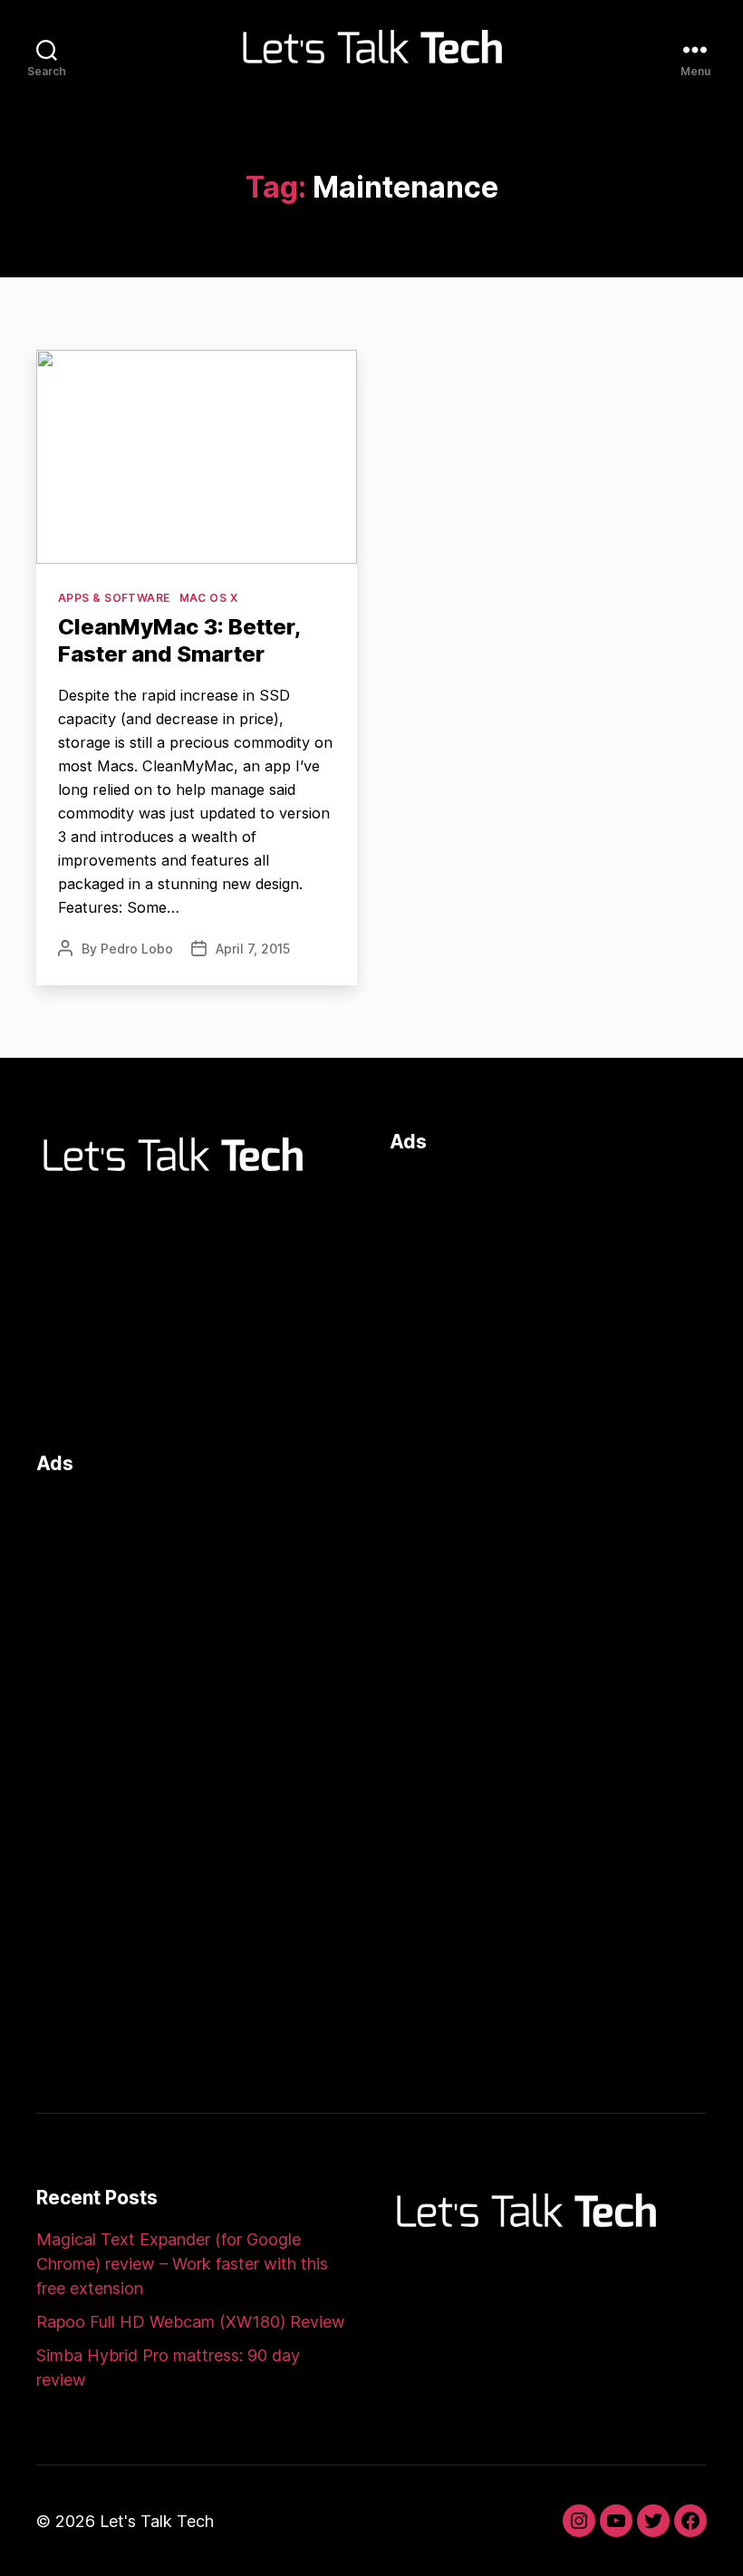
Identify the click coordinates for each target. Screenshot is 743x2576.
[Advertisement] (548, 1298)
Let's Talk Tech (157, 2521)
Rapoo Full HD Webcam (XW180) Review (191, 2322)
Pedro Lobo (137, 949)
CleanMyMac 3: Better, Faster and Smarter (179, 640)
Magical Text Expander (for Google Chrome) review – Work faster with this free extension (182, 2264)
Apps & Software (114, 598)
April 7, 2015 (253, 949)
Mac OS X (209, 598)
